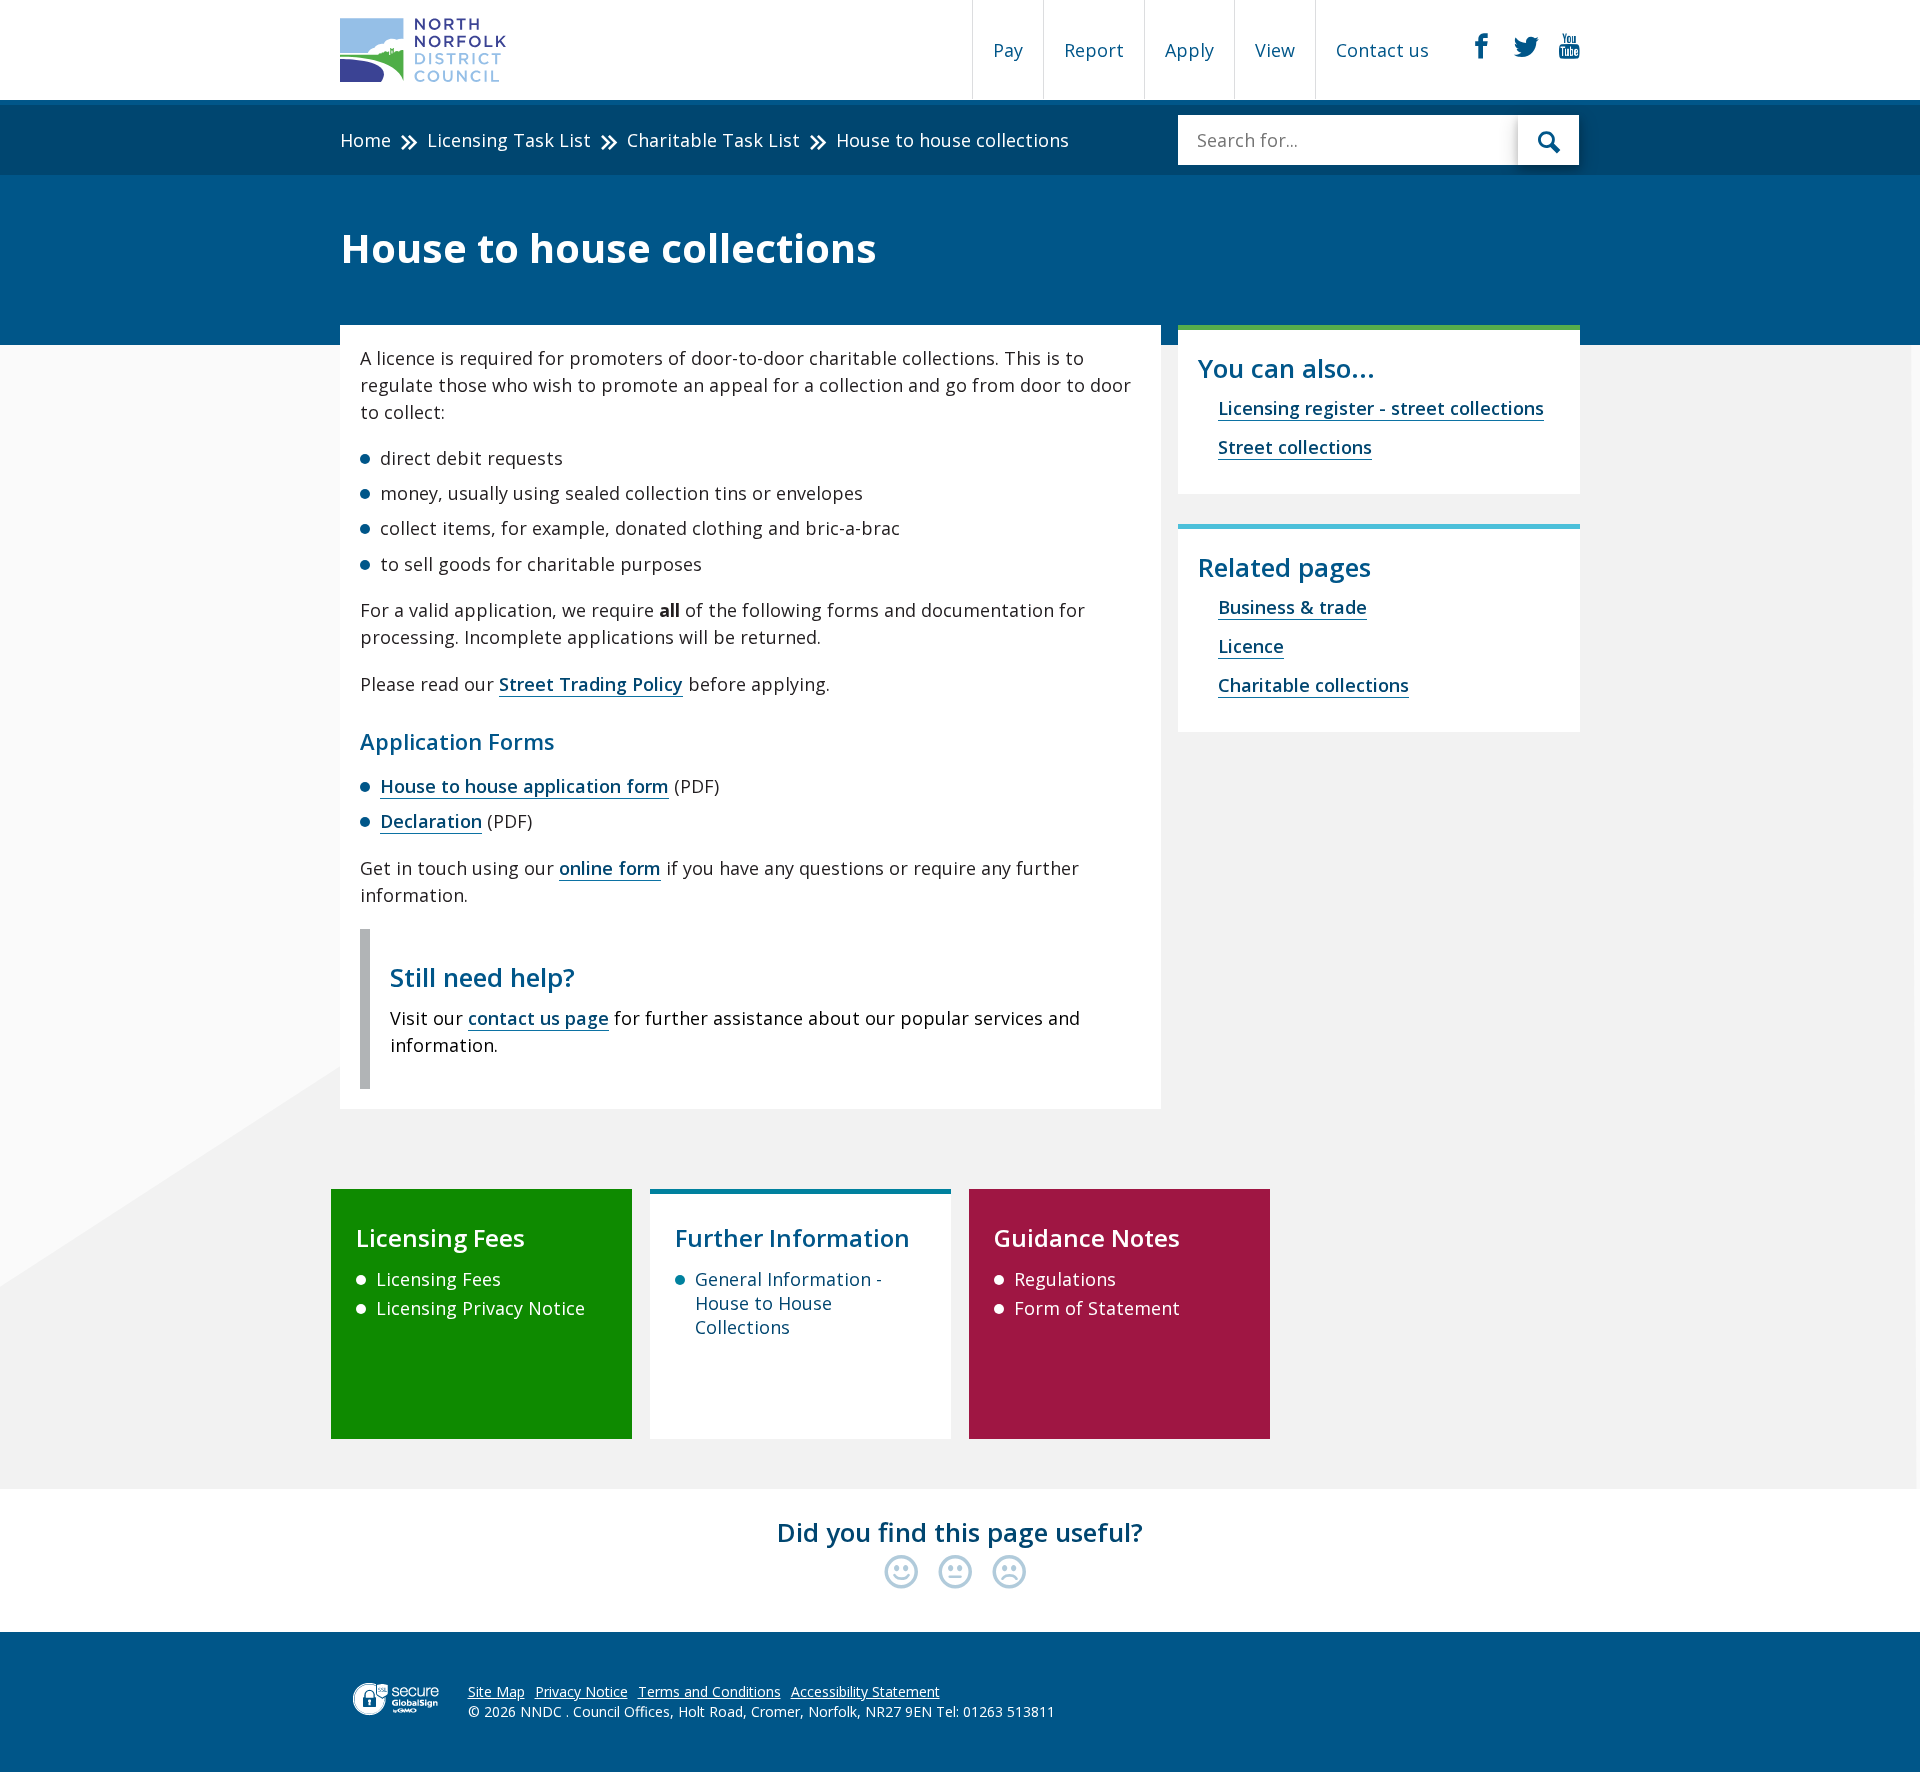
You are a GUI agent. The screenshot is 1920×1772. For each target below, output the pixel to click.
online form (610, 868)
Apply (1189, 50)
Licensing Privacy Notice (480, 1308)
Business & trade (1292, 607)
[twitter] (1526, 47)
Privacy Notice (581, 1691)
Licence (1251, 646)
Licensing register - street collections (1381, 408)
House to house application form (524, 786)
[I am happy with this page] (906, 1573)
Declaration (431, 821)
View (1275, 50)
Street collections (1295, 447)
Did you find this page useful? (960, 1532)
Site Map (496, 1691)
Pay (1008, 50)
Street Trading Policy (591, 684)
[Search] (1549, 140)
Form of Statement (1097, 1308)
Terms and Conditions (709, 1691)
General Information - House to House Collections (788, 1303)
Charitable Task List (713, 140)
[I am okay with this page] (960, 1573)
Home (365, 140)
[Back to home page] (423, 50)
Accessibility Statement (865, 1691)
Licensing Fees (438, 1279)
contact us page (538, 1018)
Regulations (1065, 1279)
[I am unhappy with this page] (1009, 1573)
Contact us (1382, 50)
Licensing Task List (509, 140)
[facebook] (1481, 47)
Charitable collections (1313, 685)
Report (1094, 50)
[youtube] (1569, 47)
